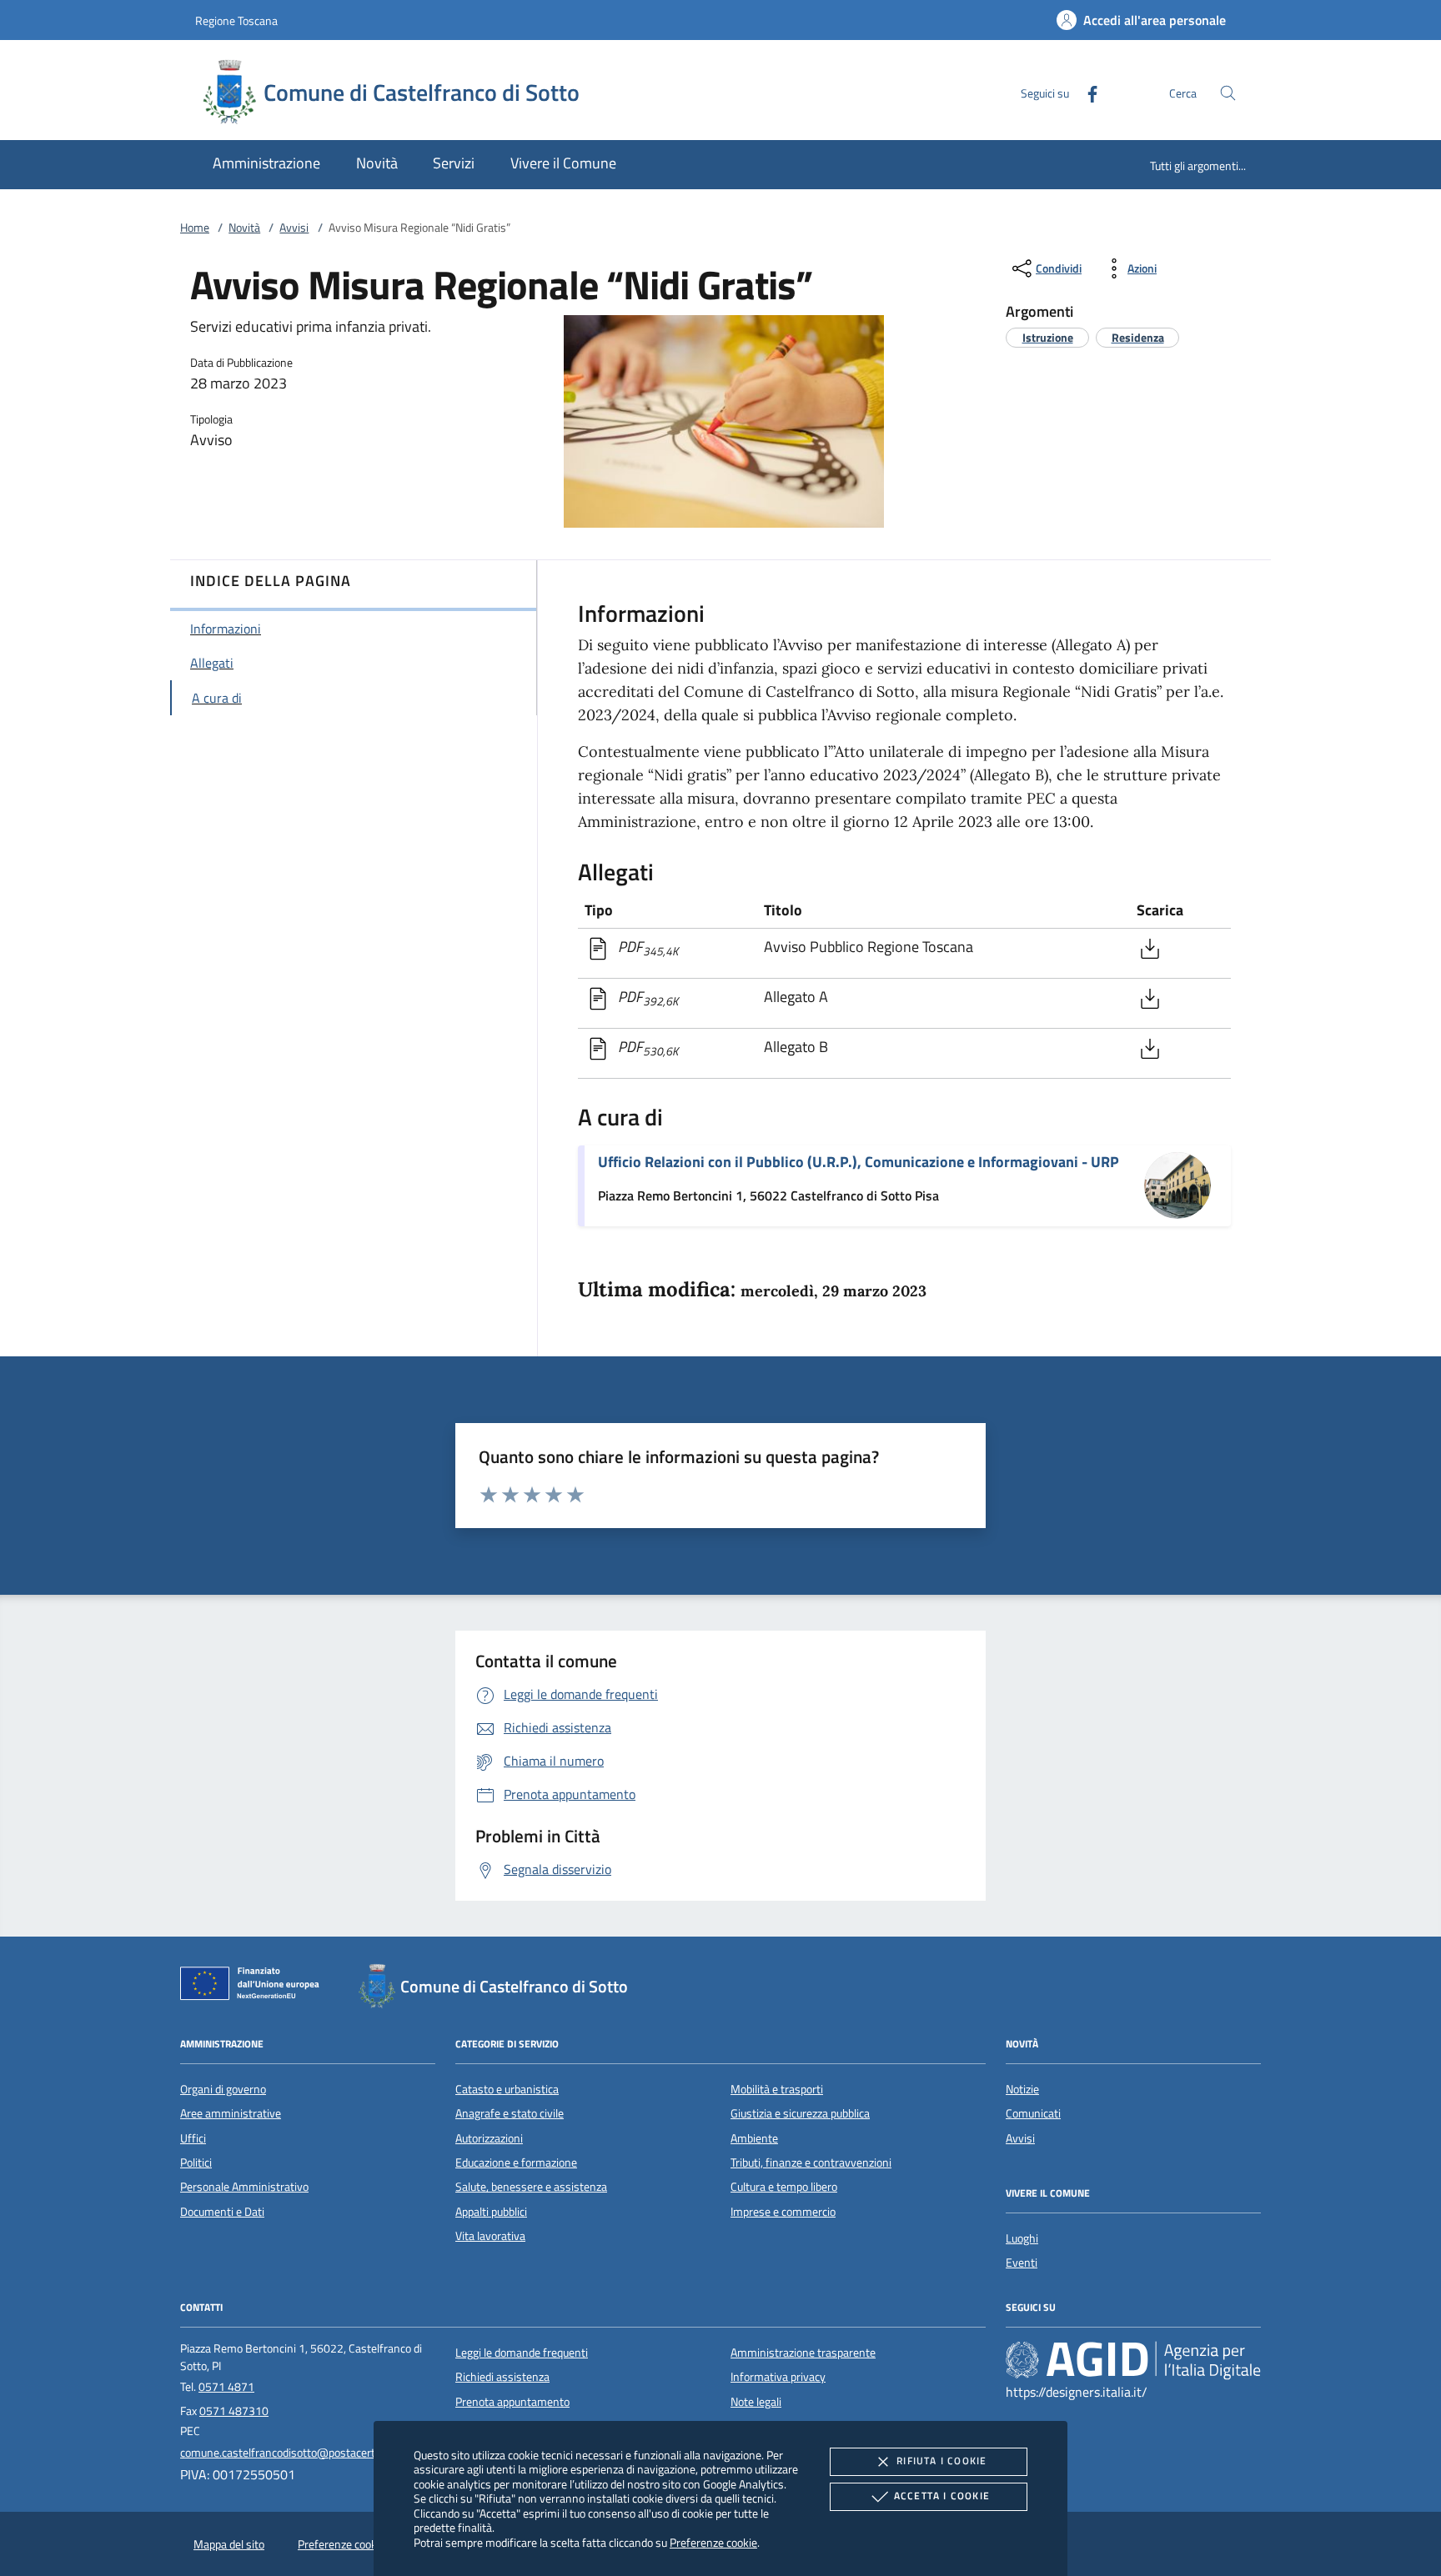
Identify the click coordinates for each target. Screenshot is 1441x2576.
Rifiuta (941, 2461)
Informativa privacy (778, 2377)
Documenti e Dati (222, 2212)
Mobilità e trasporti (777, 2089)
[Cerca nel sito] (1228, 93)
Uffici (193, 2138)
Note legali (756, 2402)
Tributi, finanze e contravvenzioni (811, 2163)
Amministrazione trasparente (803, 2353)
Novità (244, 228)
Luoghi (1022, 2238)
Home (195, 228)
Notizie (1022, 2089)
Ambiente (754, 2138)
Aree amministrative (231, 2113)
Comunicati (1033, 2113)
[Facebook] (1086, 92)
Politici (196, 2163)
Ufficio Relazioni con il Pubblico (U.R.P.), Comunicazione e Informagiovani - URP (859, 1162)
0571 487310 (234, 2411)
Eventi (1022, 2263)
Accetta (942, 2496)
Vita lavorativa (490, 2236)
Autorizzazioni (489, 2138)
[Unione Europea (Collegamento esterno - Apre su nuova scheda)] (254, 1987)
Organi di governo (223, 2089)
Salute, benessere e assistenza (531, 2187)
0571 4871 (226, 2387)
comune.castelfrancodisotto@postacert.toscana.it (303, 2453)
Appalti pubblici (491, 2212)
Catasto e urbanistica (507, 2089)
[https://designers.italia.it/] (1133, 2359)
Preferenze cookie (713, 2542)
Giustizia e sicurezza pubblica (800, 2113)
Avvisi (294, 228)
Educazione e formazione (516, 2163)
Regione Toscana (236, 20)
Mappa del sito (229, 2544)
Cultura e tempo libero (784, 2187)
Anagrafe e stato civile (510, 2113)
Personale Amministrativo (244, 2187)
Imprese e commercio (783, 2212)
